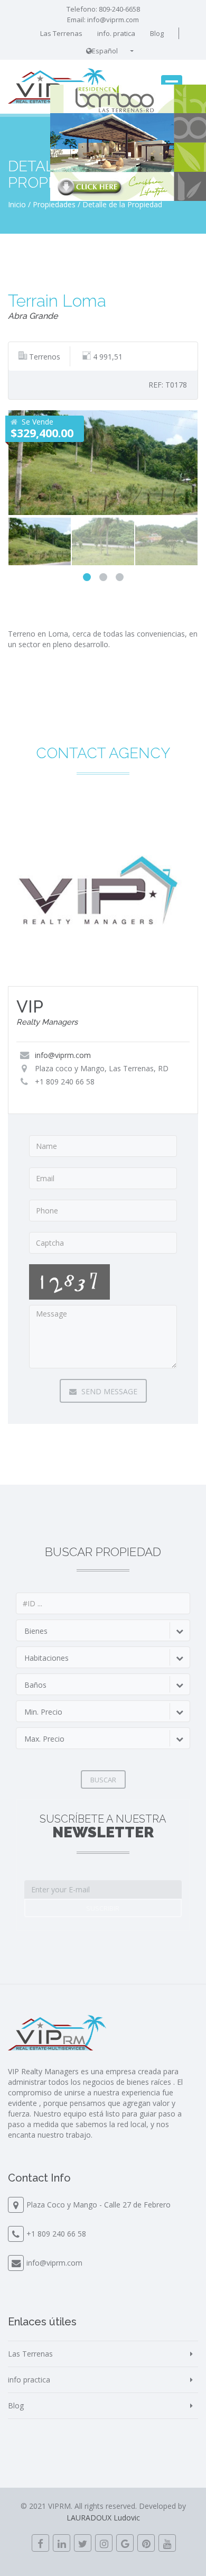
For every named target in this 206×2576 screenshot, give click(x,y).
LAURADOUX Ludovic (103, 2518)
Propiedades (54, 204)
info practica (29, 2380)
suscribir (103, 1908)
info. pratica (116, 33)
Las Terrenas (61, 33)
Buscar (103, 1780)
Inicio (17, 204)
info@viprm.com (113, 20)
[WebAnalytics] (103, 2557)
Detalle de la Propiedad (122, 204)
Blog (157, 33)
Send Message (108, 1391)
